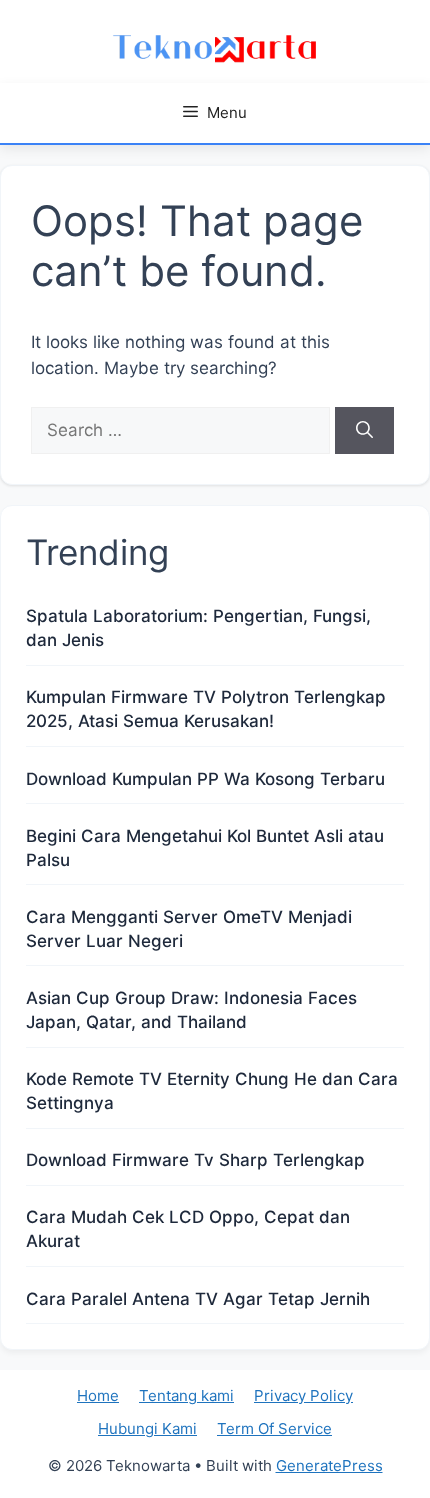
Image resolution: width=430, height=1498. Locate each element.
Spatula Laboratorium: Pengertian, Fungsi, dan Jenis (198, 628)
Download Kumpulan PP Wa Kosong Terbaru (205, 779)
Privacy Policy (303, 1395)
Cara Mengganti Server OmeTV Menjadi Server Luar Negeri (189, 929)
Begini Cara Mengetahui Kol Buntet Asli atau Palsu (205, 848)
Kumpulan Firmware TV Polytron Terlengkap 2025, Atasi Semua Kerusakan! (206, 709)
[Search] (364, 431)
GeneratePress (329, 1465)
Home (98, 1395)
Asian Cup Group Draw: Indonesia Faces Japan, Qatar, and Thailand (191, 1010)
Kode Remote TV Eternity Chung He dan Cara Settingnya (212, 1091)
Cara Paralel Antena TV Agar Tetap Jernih (198, 1299)
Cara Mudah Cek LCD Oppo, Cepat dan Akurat (188, 1229)
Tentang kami (186, 1395)
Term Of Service (274, 1428)
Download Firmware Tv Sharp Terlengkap (195, 1160)
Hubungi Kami (147, 1428)
